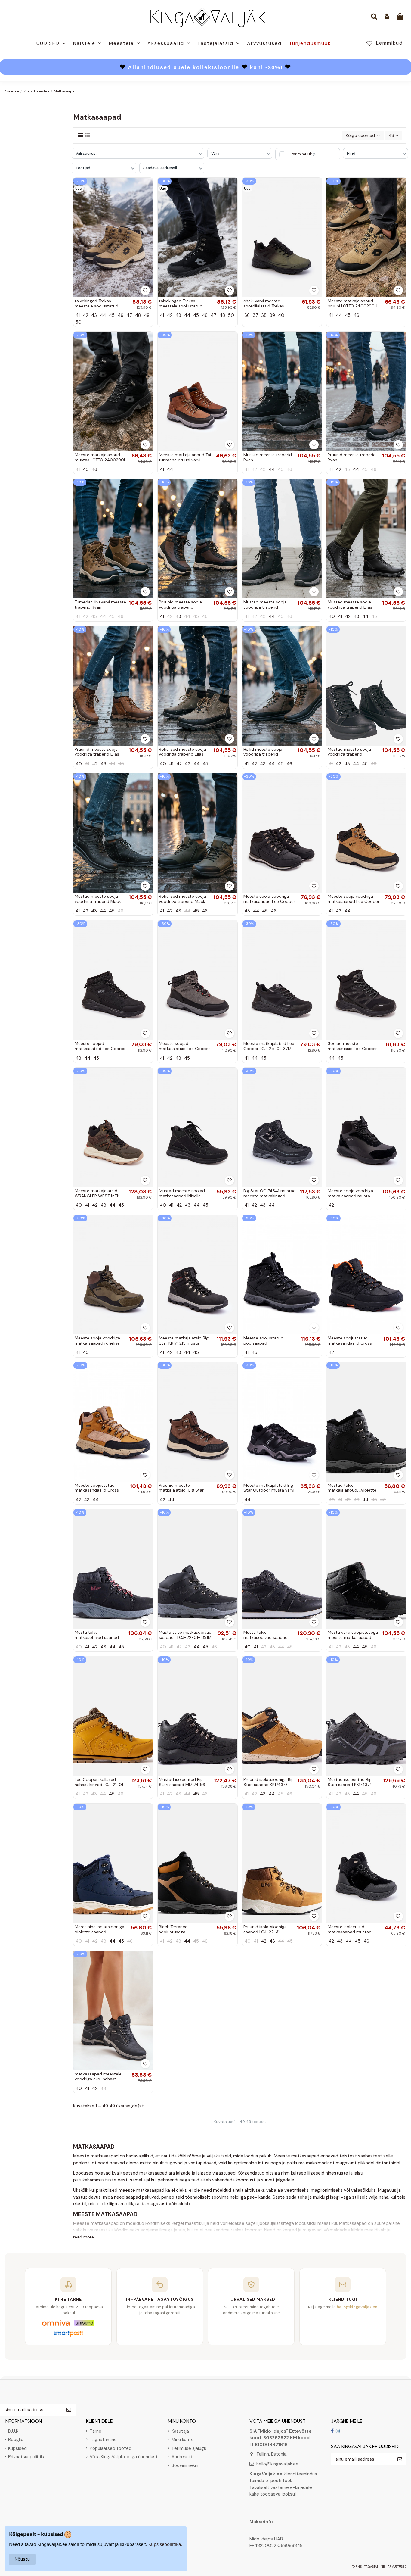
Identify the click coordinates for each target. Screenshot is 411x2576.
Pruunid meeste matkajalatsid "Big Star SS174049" (181, 1490)
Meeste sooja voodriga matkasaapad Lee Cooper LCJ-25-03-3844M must (269, 901)
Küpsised (17, 2448)
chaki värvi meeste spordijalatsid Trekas (264, 303)
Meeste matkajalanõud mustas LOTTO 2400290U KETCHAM (101, 460)
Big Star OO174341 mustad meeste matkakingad (270, 1193)
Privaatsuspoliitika (27, 2457)
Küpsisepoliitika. (165, 2544)
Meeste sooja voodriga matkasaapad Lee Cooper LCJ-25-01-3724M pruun (354, 901)
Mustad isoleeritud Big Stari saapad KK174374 (350, 1782)
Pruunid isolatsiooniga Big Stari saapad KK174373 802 (269, 1785)
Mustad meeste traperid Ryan (268, 457)
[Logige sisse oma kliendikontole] (387, 17)
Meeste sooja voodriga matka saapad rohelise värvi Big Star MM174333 (98, 1343)
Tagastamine (103, 2440)
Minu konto (183, 2440)
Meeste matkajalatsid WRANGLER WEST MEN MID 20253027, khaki (97, 1196)
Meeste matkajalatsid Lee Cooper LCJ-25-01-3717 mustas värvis (269, 1049)
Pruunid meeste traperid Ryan (352, 457)
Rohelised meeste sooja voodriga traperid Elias (182, 752)
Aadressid (182, 2457)
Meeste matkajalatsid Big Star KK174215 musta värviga (184, 1343)
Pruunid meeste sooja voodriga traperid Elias (97, 752)
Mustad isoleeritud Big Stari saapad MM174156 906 (182, 1785)
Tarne (96, 2431)
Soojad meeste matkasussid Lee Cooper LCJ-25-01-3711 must (352, 1049)
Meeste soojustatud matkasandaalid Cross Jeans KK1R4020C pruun (99, 1490)
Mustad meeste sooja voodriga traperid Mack (98, 899)
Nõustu (22, 2559)
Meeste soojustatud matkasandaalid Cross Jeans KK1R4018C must (350, 1343)
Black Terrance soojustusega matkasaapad (173, 1932)
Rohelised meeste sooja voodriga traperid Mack (182, 899)
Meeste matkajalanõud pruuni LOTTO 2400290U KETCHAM (352, 306)
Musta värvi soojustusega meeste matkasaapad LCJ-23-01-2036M (353, 1637)
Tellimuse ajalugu (189, 2448)
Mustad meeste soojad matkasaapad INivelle (182, 1193)
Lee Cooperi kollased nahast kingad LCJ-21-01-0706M (100, 1785)
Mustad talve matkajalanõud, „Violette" (353, 1488)
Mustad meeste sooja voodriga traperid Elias (350, 605)
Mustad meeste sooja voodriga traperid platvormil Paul (349, 754)
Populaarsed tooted (111, 2448)
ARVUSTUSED (397, 2567)
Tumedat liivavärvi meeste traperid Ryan (100, 605)
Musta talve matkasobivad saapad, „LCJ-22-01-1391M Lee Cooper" (185, 1637)
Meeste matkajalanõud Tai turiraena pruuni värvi (185, 457)
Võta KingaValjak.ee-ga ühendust (124, 2457)
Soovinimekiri (185, 2465)
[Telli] (69, 2410)
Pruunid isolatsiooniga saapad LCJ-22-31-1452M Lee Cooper (265, 1932)
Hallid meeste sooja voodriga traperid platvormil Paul (263, 754)
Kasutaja (180, 2431)
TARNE (357, 2567)
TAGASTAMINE (375, 2567)
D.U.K (13, 2431)
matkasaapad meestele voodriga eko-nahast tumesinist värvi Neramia (99, 2079)
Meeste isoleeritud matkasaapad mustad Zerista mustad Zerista (350, 1932)
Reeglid (16, 2440)
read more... (85, 2237)
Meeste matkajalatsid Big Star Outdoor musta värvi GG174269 (269, 1490)
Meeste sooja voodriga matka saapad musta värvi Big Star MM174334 (352, 1196)
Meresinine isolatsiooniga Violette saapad (99, 1929)
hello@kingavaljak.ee (277, 2464)
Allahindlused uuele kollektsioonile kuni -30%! (205, 67)
